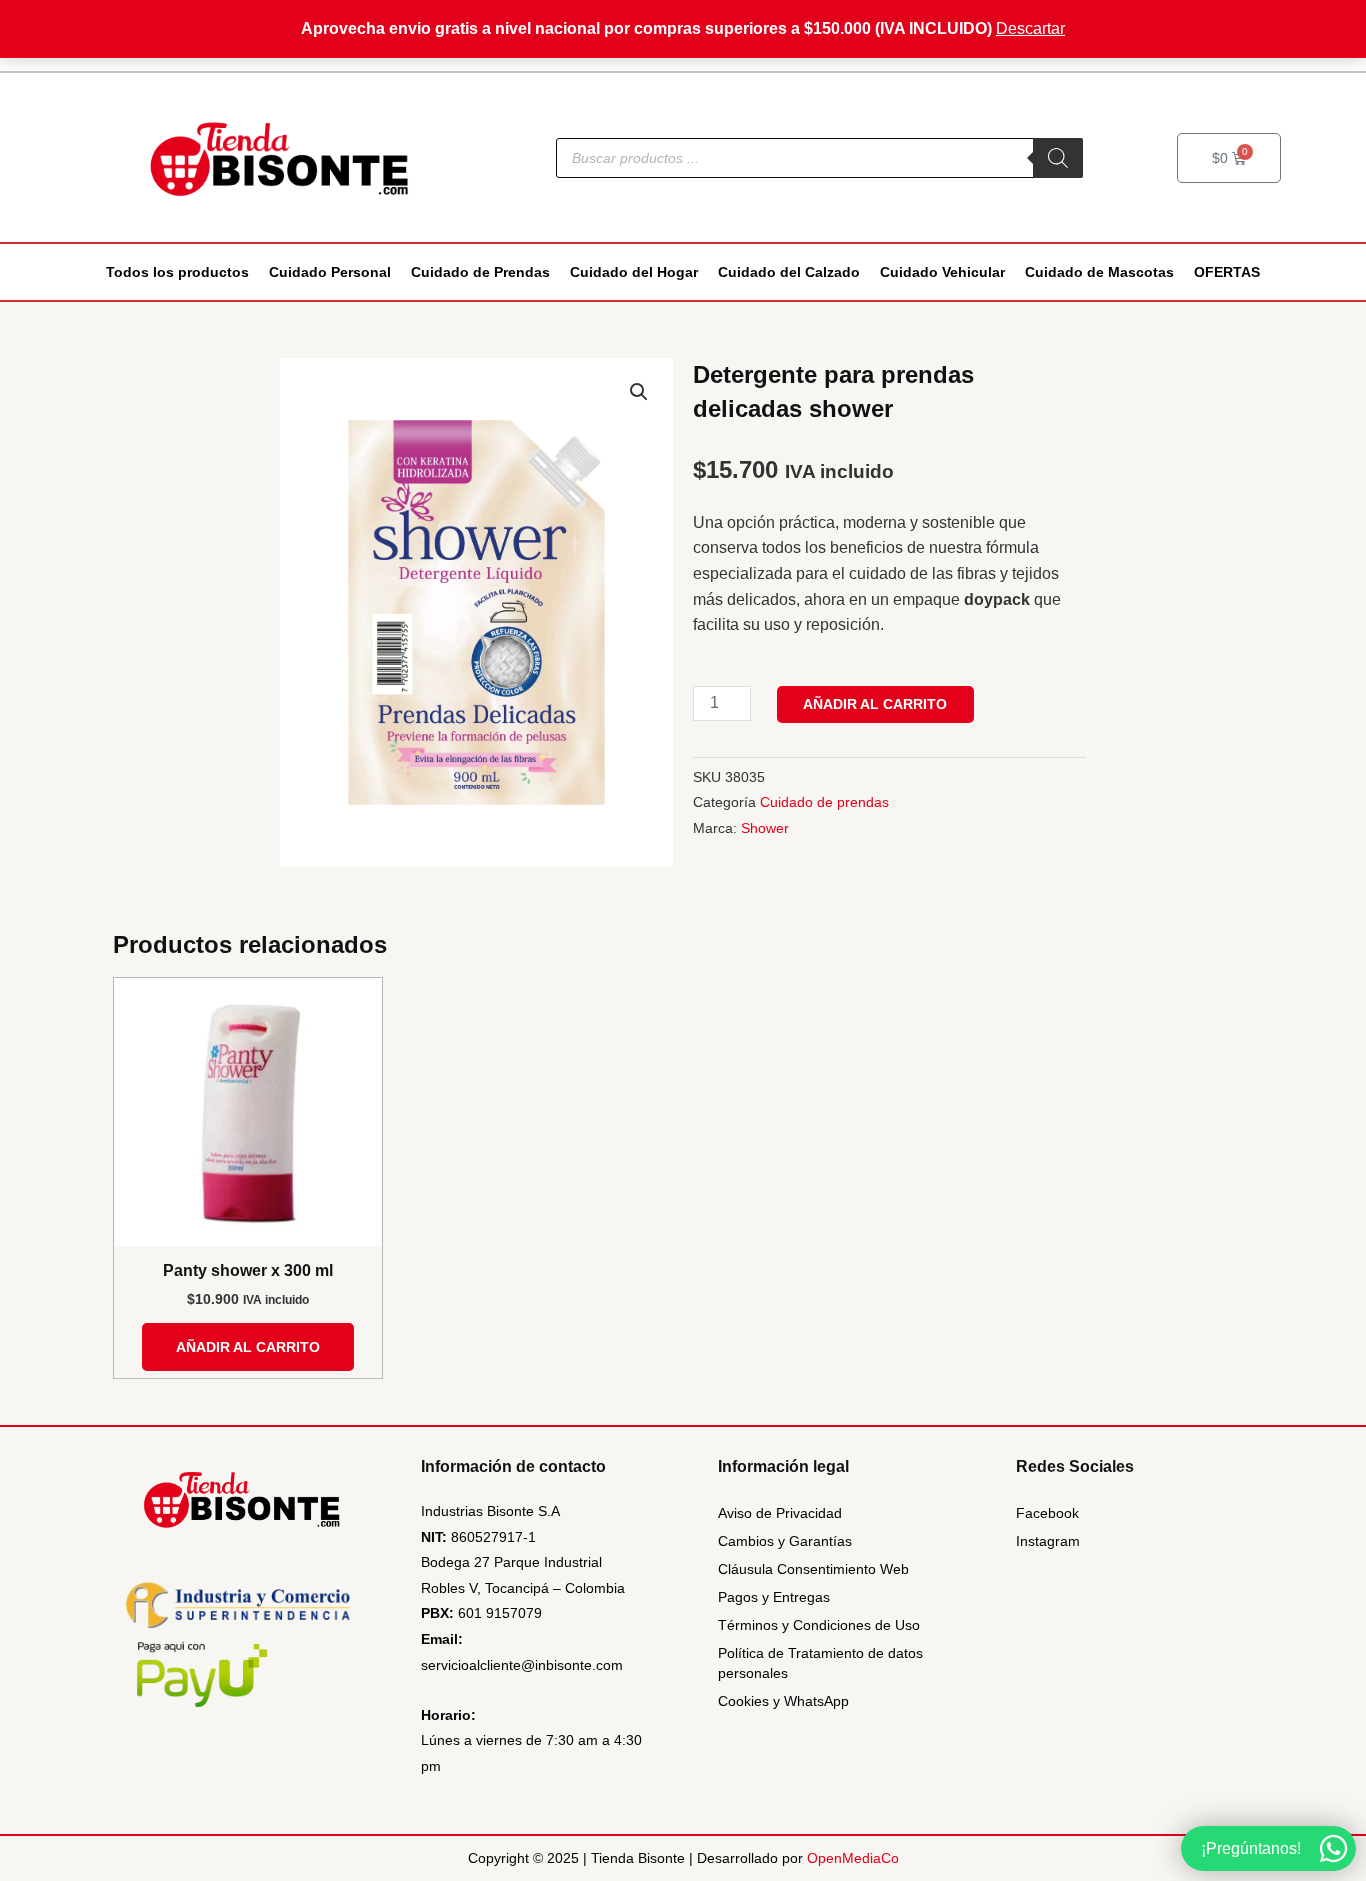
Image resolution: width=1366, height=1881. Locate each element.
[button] (639, 392)
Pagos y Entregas (774, 1597)
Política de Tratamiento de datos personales (820, 1663)
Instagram (1048, 1541)
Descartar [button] (1030, 28)
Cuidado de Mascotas (1099, 272)
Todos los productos (177, 272)
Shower (765, 828)
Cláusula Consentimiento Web (813, 1569)
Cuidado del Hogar (634, 272)
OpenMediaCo (853, 1858)
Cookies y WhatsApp (783, 1701)
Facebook (1047, 1513)
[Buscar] (1058, 158)
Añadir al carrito (875, 704)
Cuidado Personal (330, 272)
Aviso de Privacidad (780, 1513)
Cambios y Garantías (785, 1541)
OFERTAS (1227, 272)
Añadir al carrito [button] (248, 1347)
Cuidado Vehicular (942, 272)
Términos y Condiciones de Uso (819, 1625)
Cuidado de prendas (824, 802)
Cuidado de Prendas (480, 272)
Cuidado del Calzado (789, 272)
